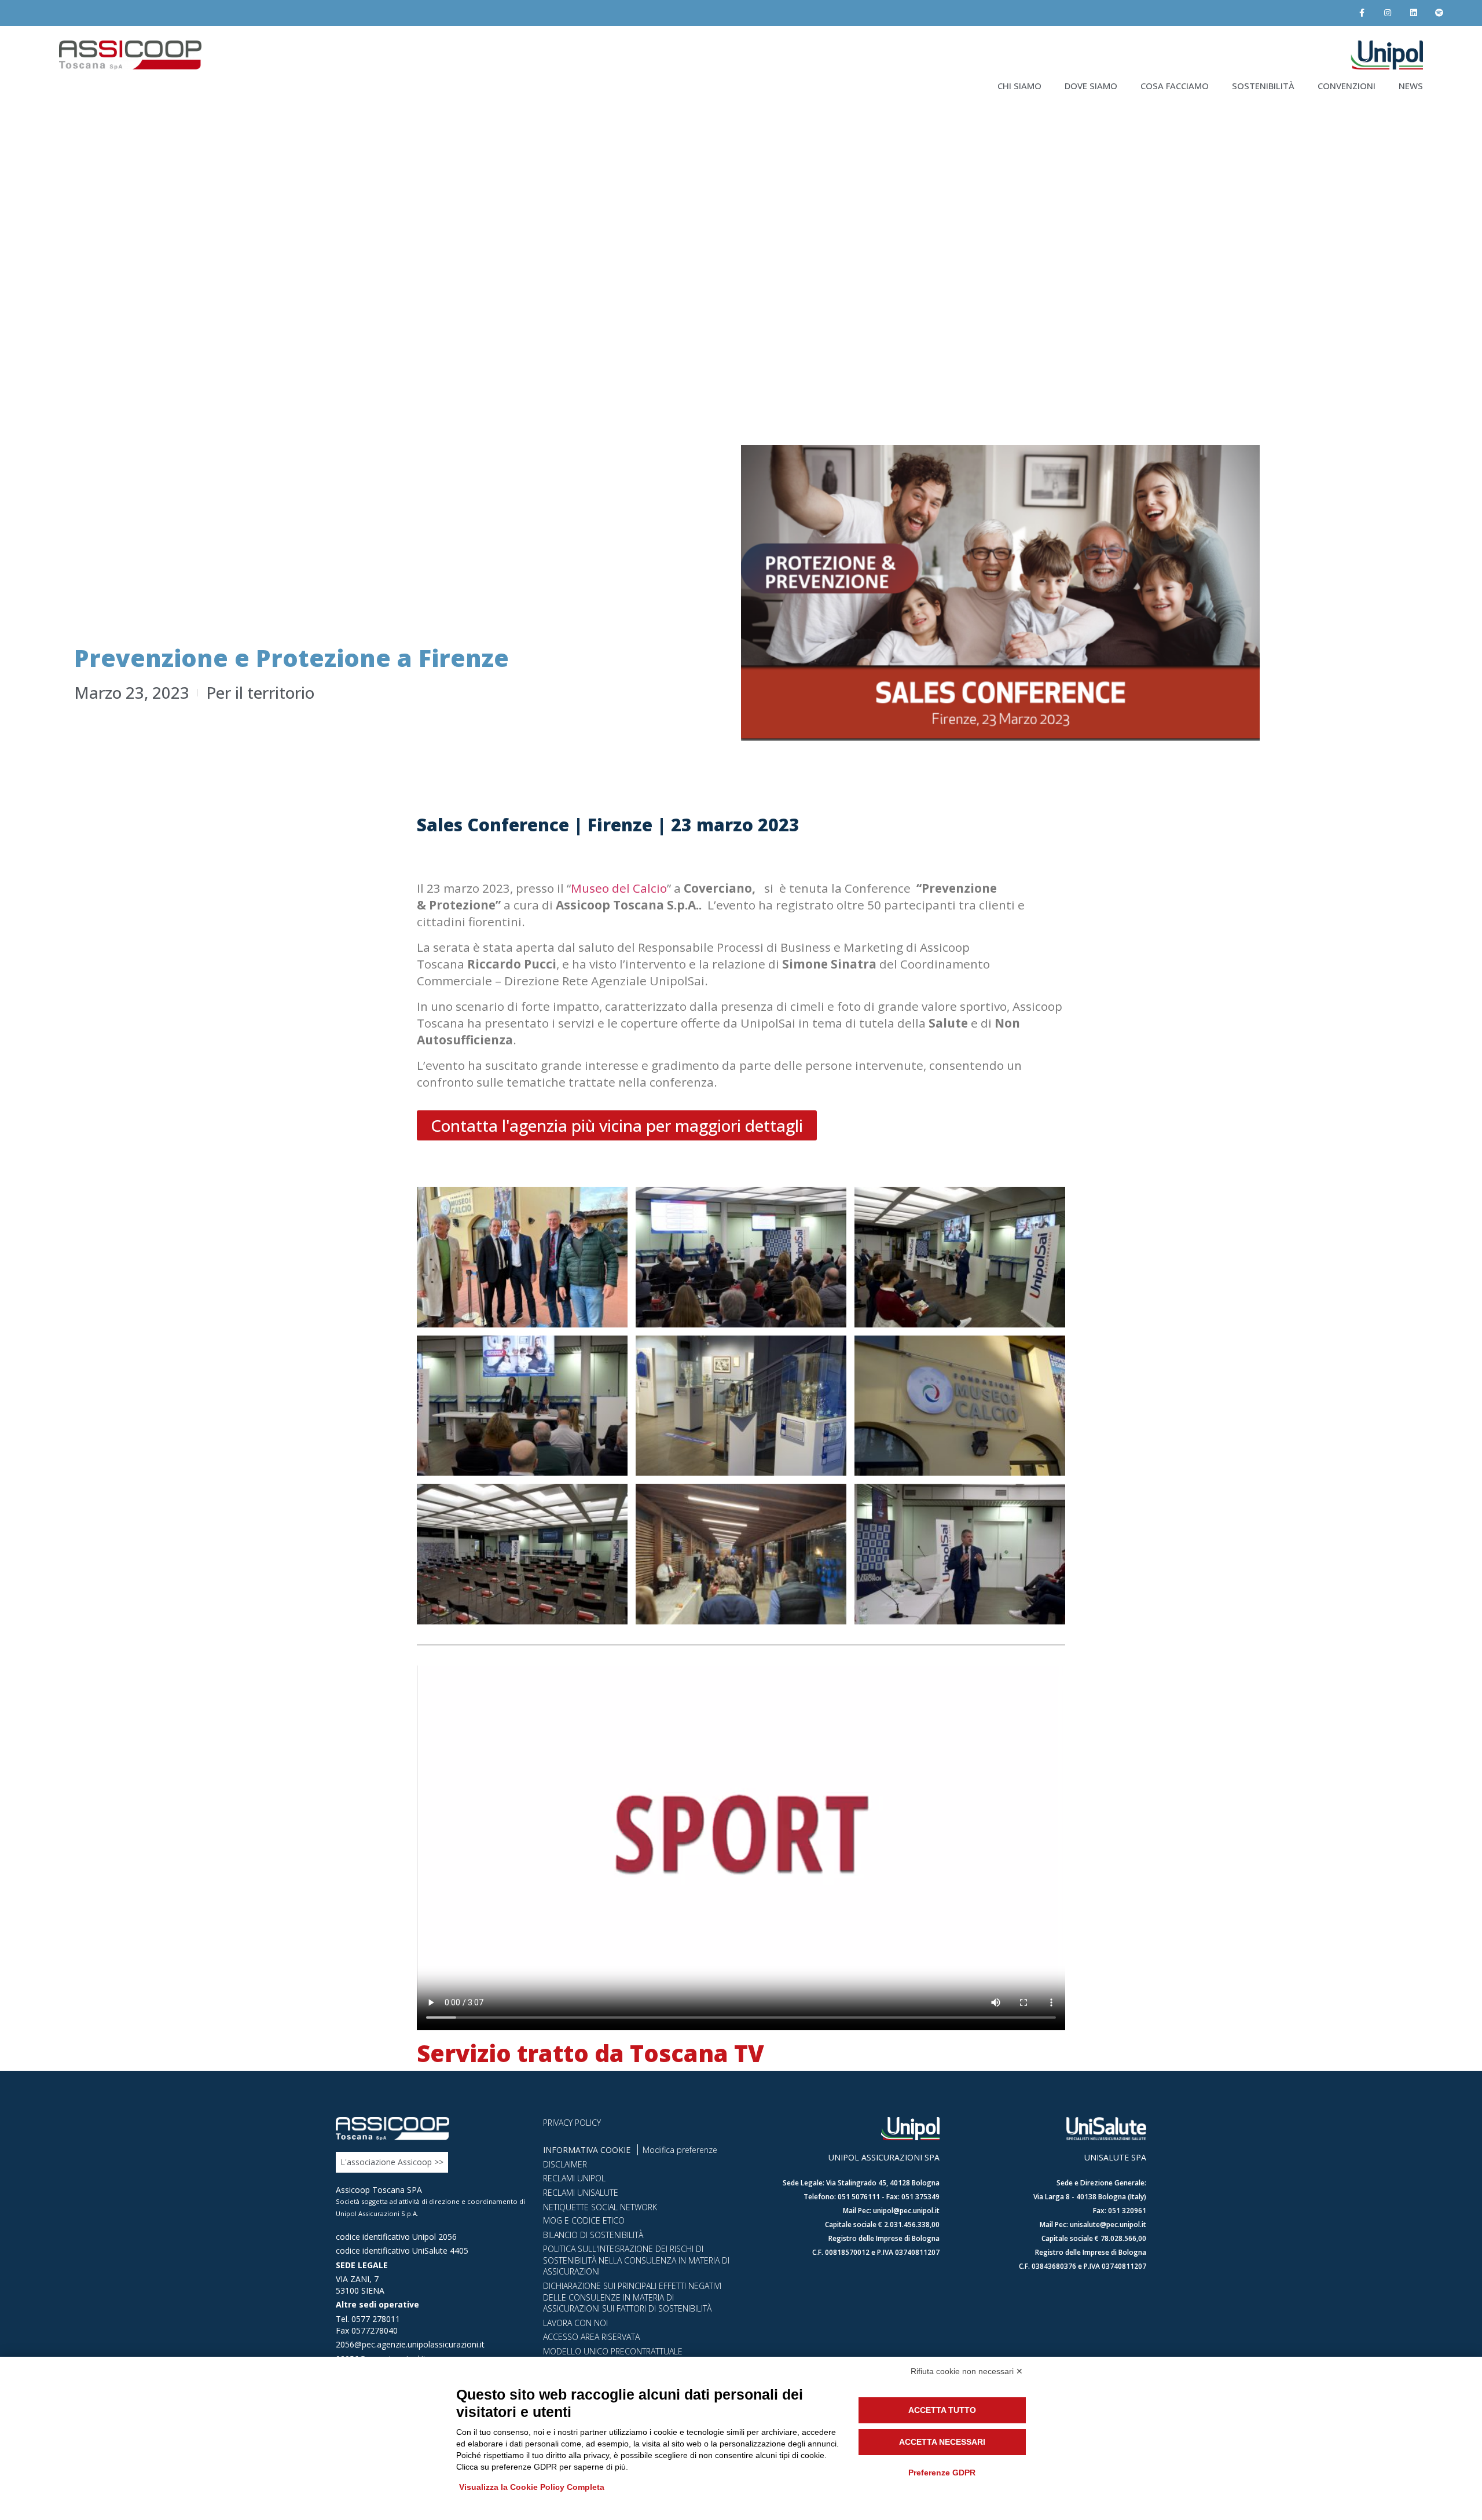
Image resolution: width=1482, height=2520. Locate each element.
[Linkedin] (1413, 13)
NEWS (1411, 86)
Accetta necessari (942, 2442)
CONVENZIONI (1347, 86)
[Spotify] (1439, 13)
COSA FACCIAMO (1175, 86)
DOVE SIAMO (1091, 86)
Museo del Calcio (619, 888)
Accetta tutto (942, 2410)
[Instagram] (1387, 13)
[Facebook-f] (1362, 13)
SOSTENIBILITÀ (1263, 86)
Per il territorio (260, 692)
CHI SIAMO (1019, 86)
